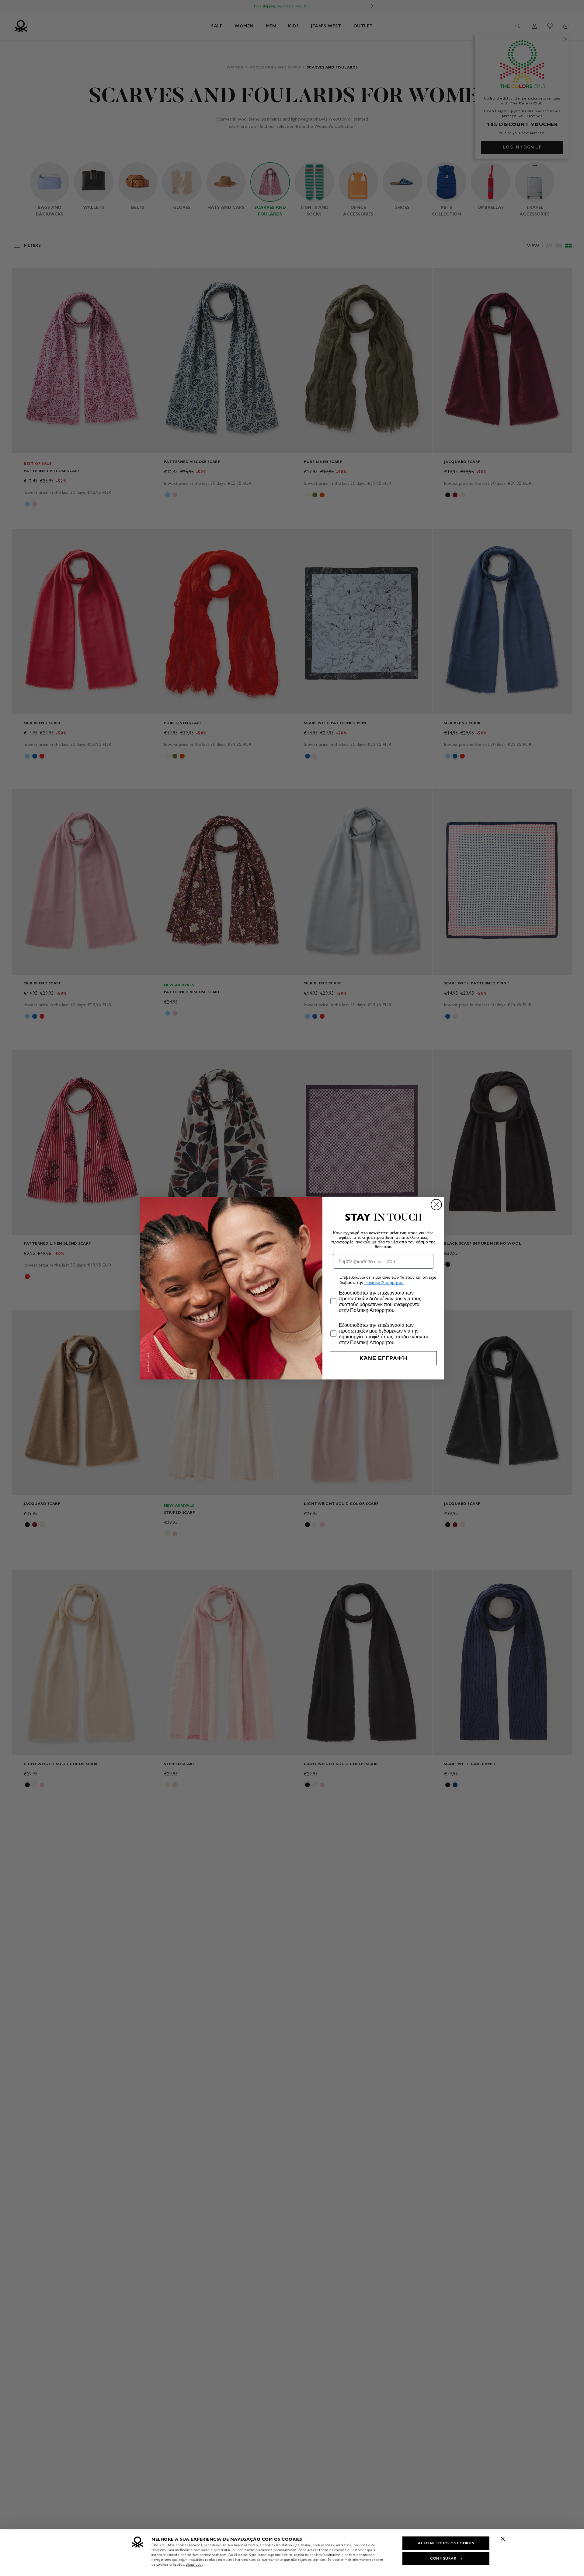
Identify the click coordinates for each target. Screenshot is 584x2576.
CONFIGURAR (443, 2558)
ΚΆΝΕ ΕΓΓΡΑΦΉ (383, 1358)
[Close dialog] (436, 1205)
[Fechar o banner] (503, 2539)
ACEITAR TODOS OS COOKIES (446, 2543)
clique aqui (194, 2564)
